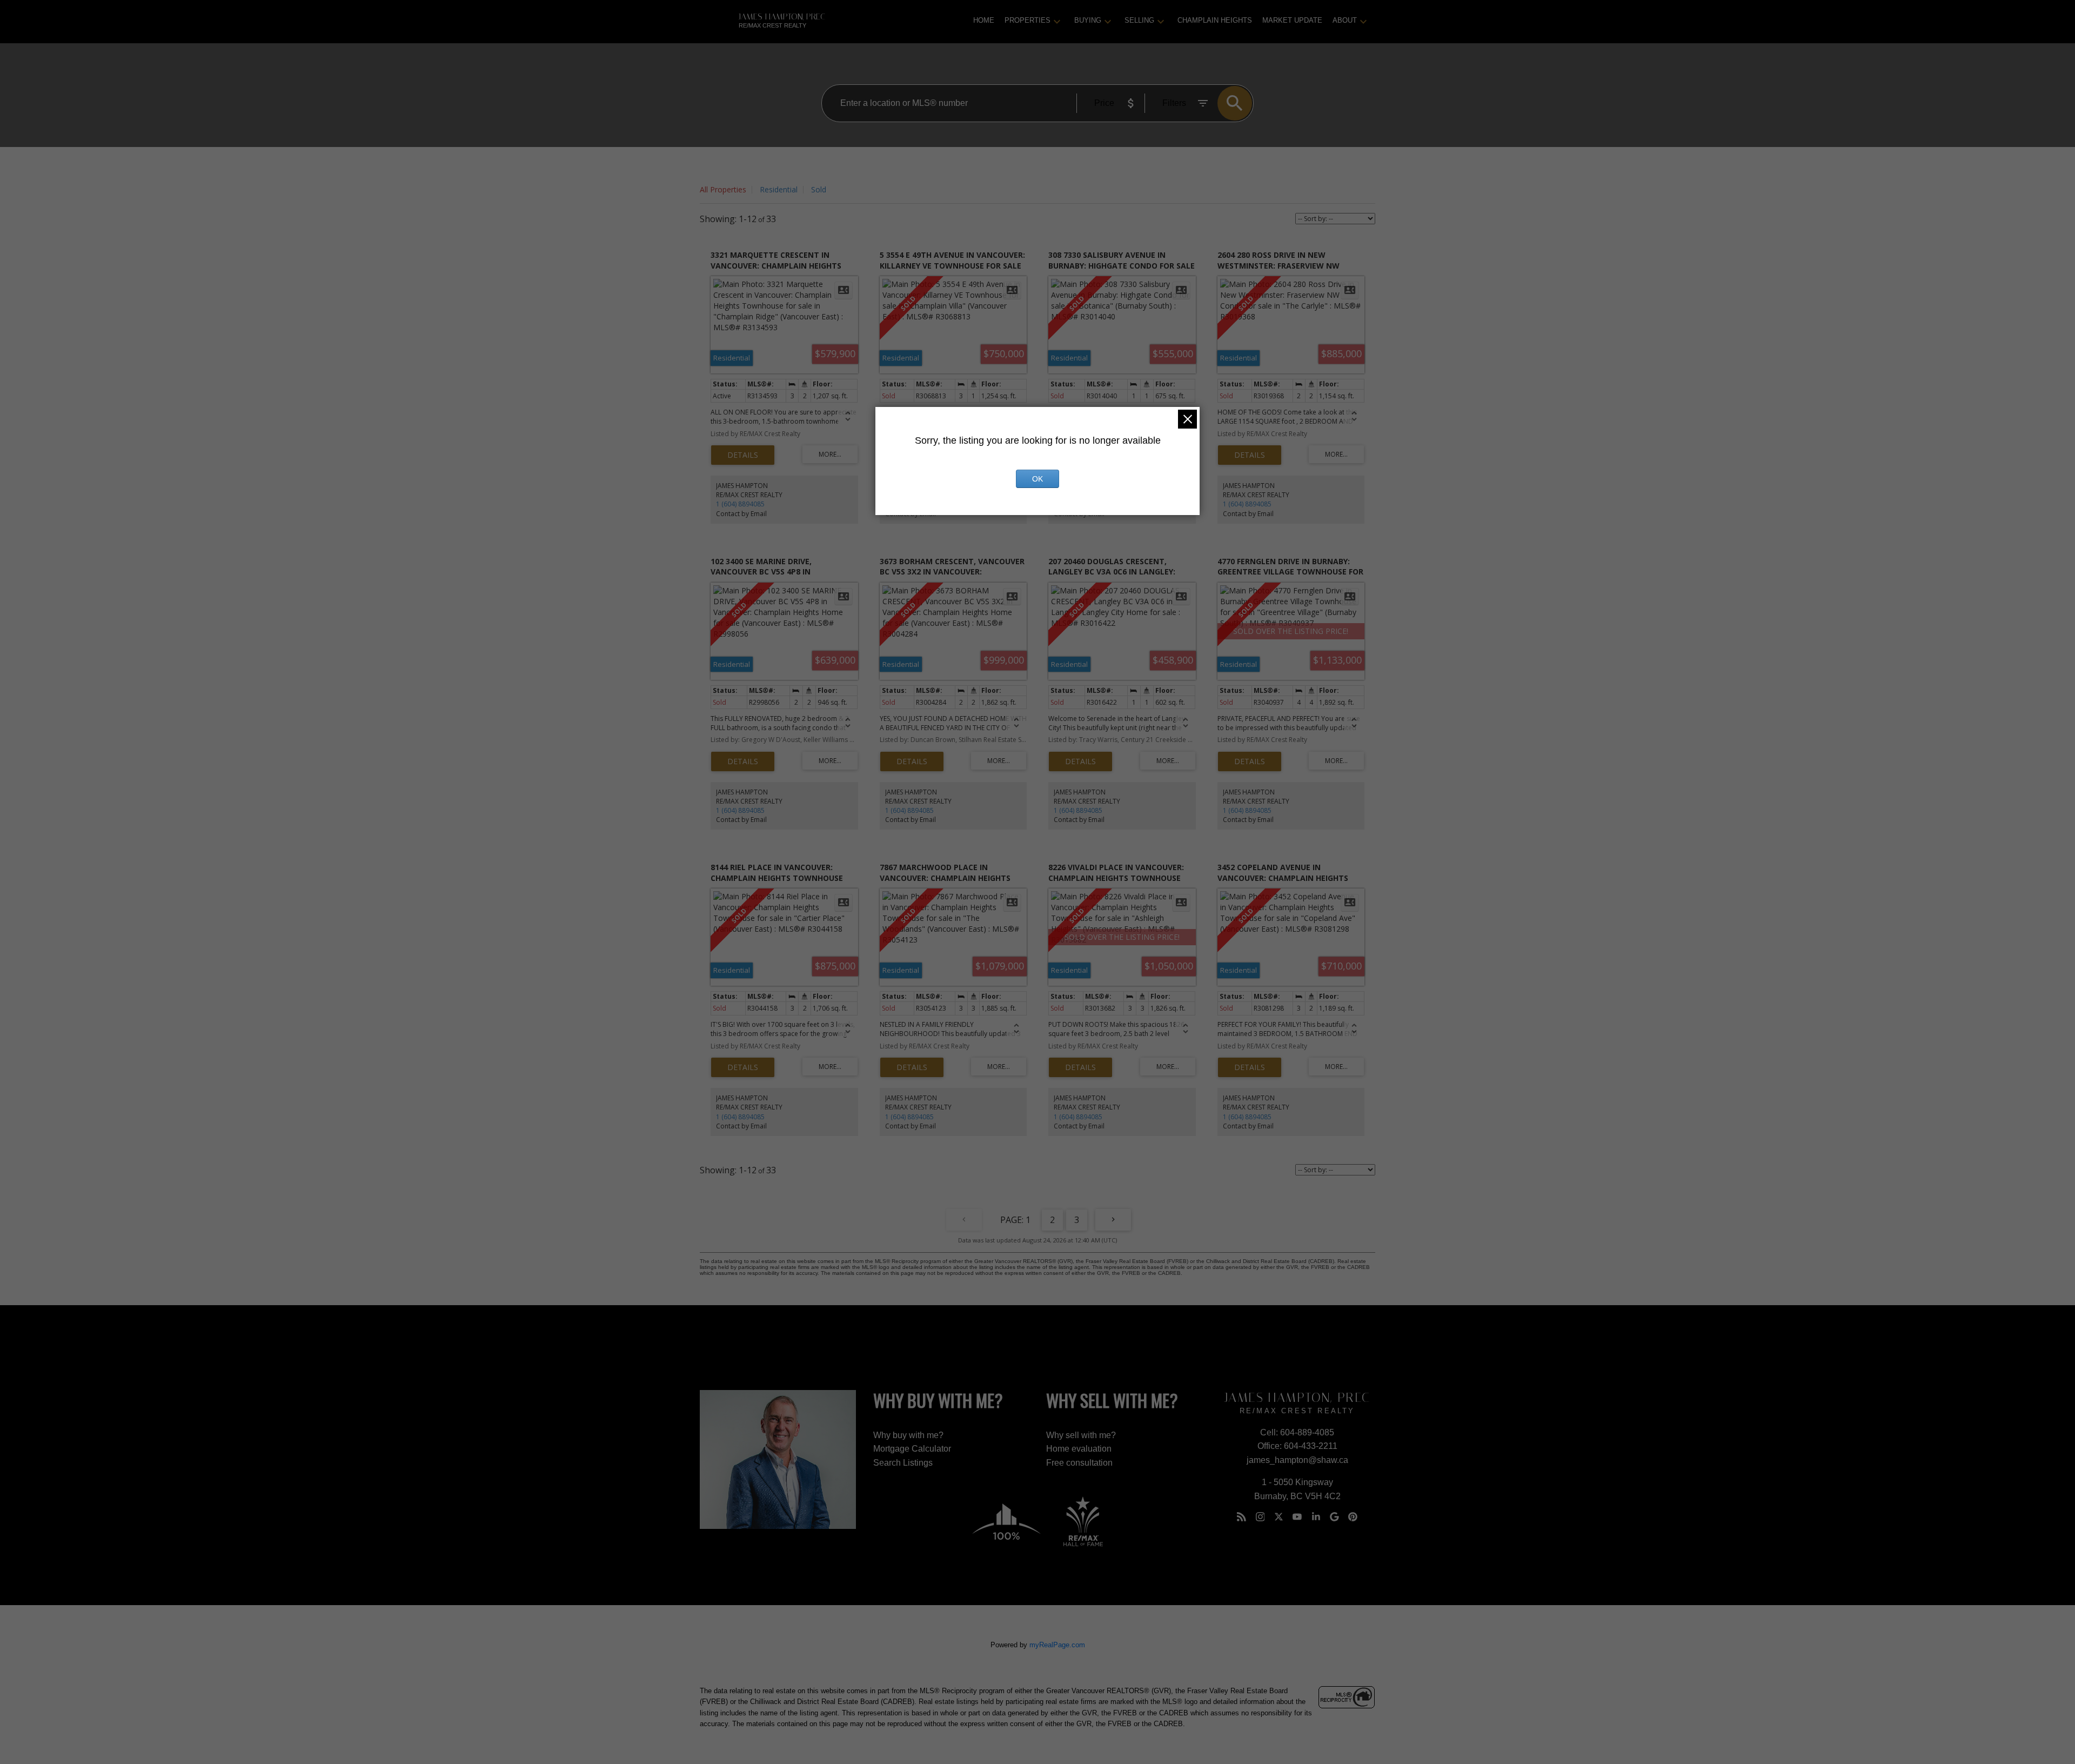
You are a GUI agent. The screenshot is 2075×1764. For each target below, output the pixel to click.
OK (1037, 479)
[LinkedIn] (1316, 1517)
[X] (1279, 1517)
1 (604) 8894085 (740, 504)
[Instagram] (1260, 1517)
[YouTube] (1297, 1517)
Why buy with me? (908, 1435)
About (1345, 20)
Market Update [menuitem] (1292, 20)
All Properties (723, 189)
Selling (1139, 20)
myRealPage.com (1057, 1645)
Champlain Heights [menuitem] (1215, 20)
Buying (1088, 20)
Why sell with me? (1081, 1435)
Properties (1028, 20)
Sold (819, 189)
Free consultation (1079, 1463)
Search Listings (903, 1463)
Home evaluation (1079, 1449)
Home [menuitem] (984, 20)
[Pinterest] (1353, 1517)
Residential (779, 189)
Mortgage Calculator (912, 1449)
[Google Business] (1335, 1517)
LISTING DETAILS (743, 455)
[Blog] (1242, 1517)
